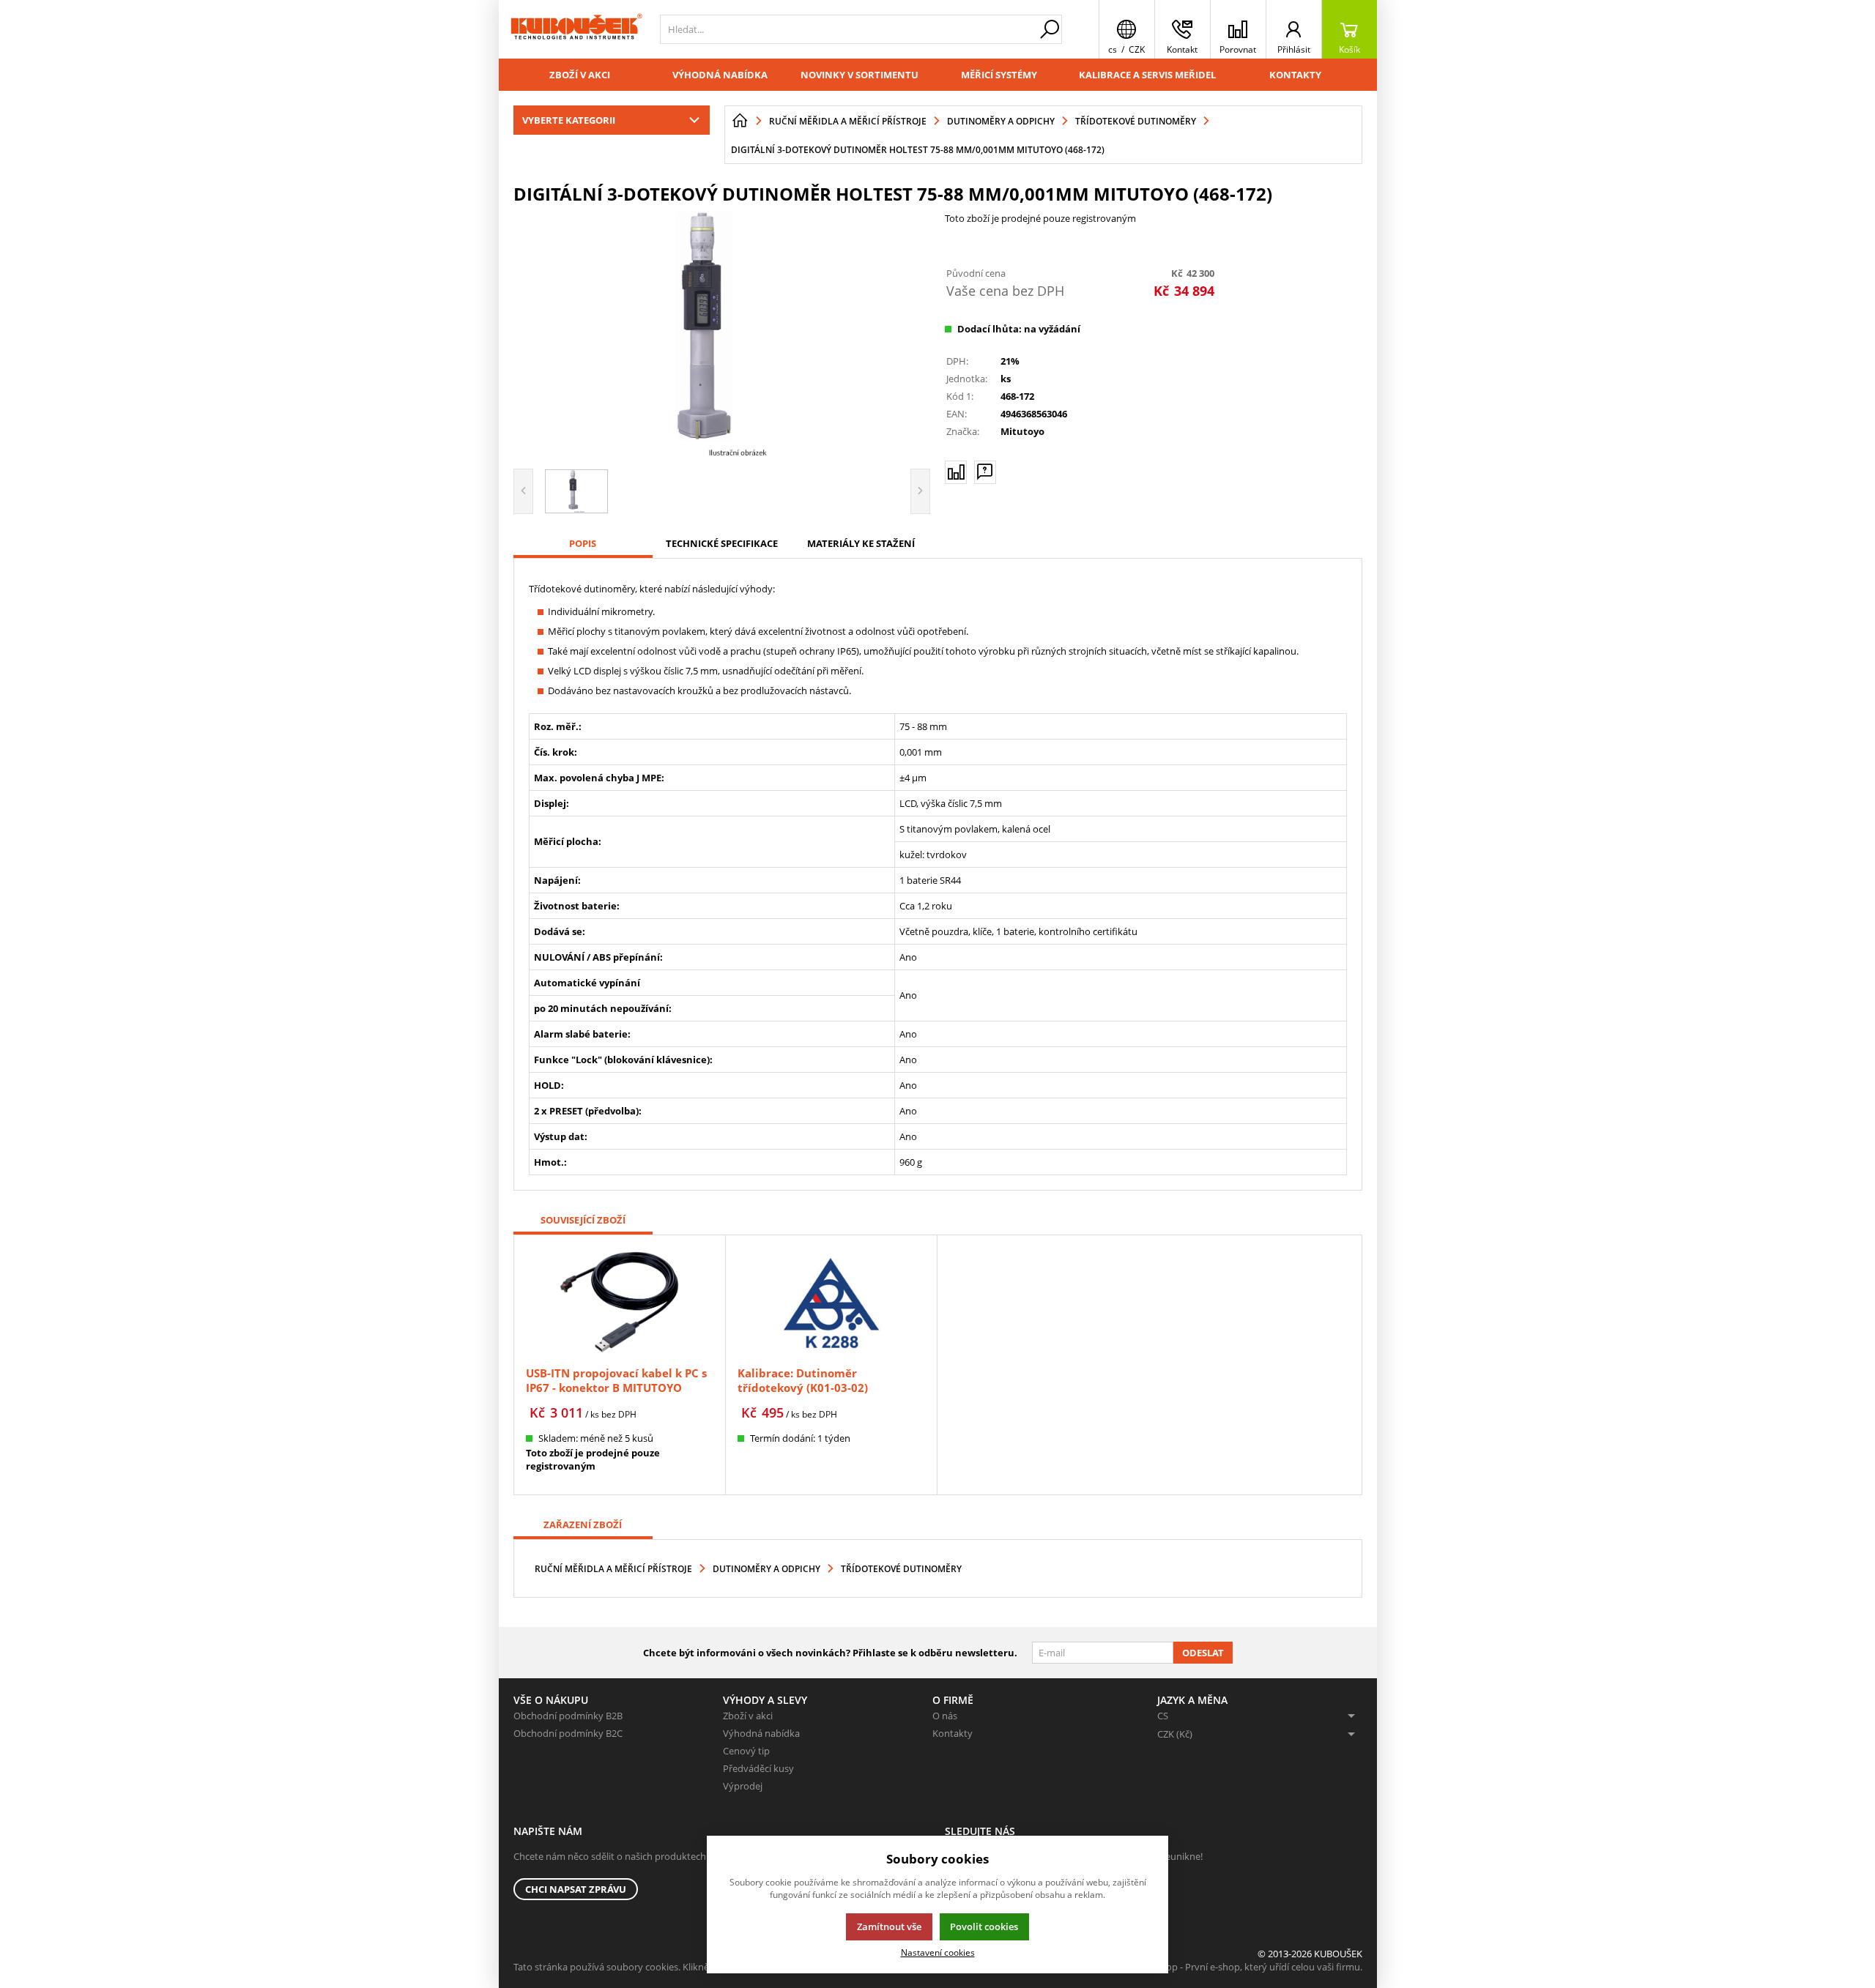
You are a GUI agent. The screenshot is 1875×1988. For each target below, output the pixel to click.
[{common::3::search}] (1050, 29)
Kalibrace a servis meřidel (1147, 75)
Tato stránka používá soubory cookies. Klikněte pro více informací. (657, 1967)
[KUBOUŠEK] (576, 29)
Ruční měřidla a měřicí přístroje (613, 1569)
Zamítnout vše (889, 1926)
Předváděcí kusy (758, 1768)
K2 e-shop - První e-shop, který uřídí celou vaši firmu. (1248, 1967)
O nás (945, 1716)
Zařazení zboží (583, 1524)
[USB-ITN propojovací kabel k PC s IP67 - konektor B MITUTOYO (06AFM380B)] (620, 1302)
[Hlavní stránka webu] (740, 121)
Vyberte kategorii (569, 120)
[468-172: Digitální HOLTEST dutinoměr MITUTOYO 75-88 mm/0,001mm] (722, 335)
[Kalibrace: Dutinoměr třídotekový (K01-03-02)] (831, 1302)
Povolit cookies (984, 1926)
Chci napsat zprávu (576, 1889)
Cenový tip (746, 1751)
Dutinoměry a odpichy (766, 1569)
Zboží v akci (580, 75)
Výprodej (743, 1786)
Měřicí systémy (999, 75)
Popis (583, 543)
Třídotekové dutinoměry (901, 1569)
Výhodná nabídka (720, 75)
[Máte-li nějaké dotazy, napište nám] (985, 472)
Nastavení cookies (938, 1952)
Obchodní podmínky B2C (568, 1733)
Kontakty (1295, 75)
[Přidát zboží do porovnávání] (956, 472)
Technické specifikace (722, 543)
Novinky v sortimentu (859, 75)
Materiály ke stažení (861, 543)
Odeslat (1203, 1653)
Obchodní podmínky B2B (568, 1716)
